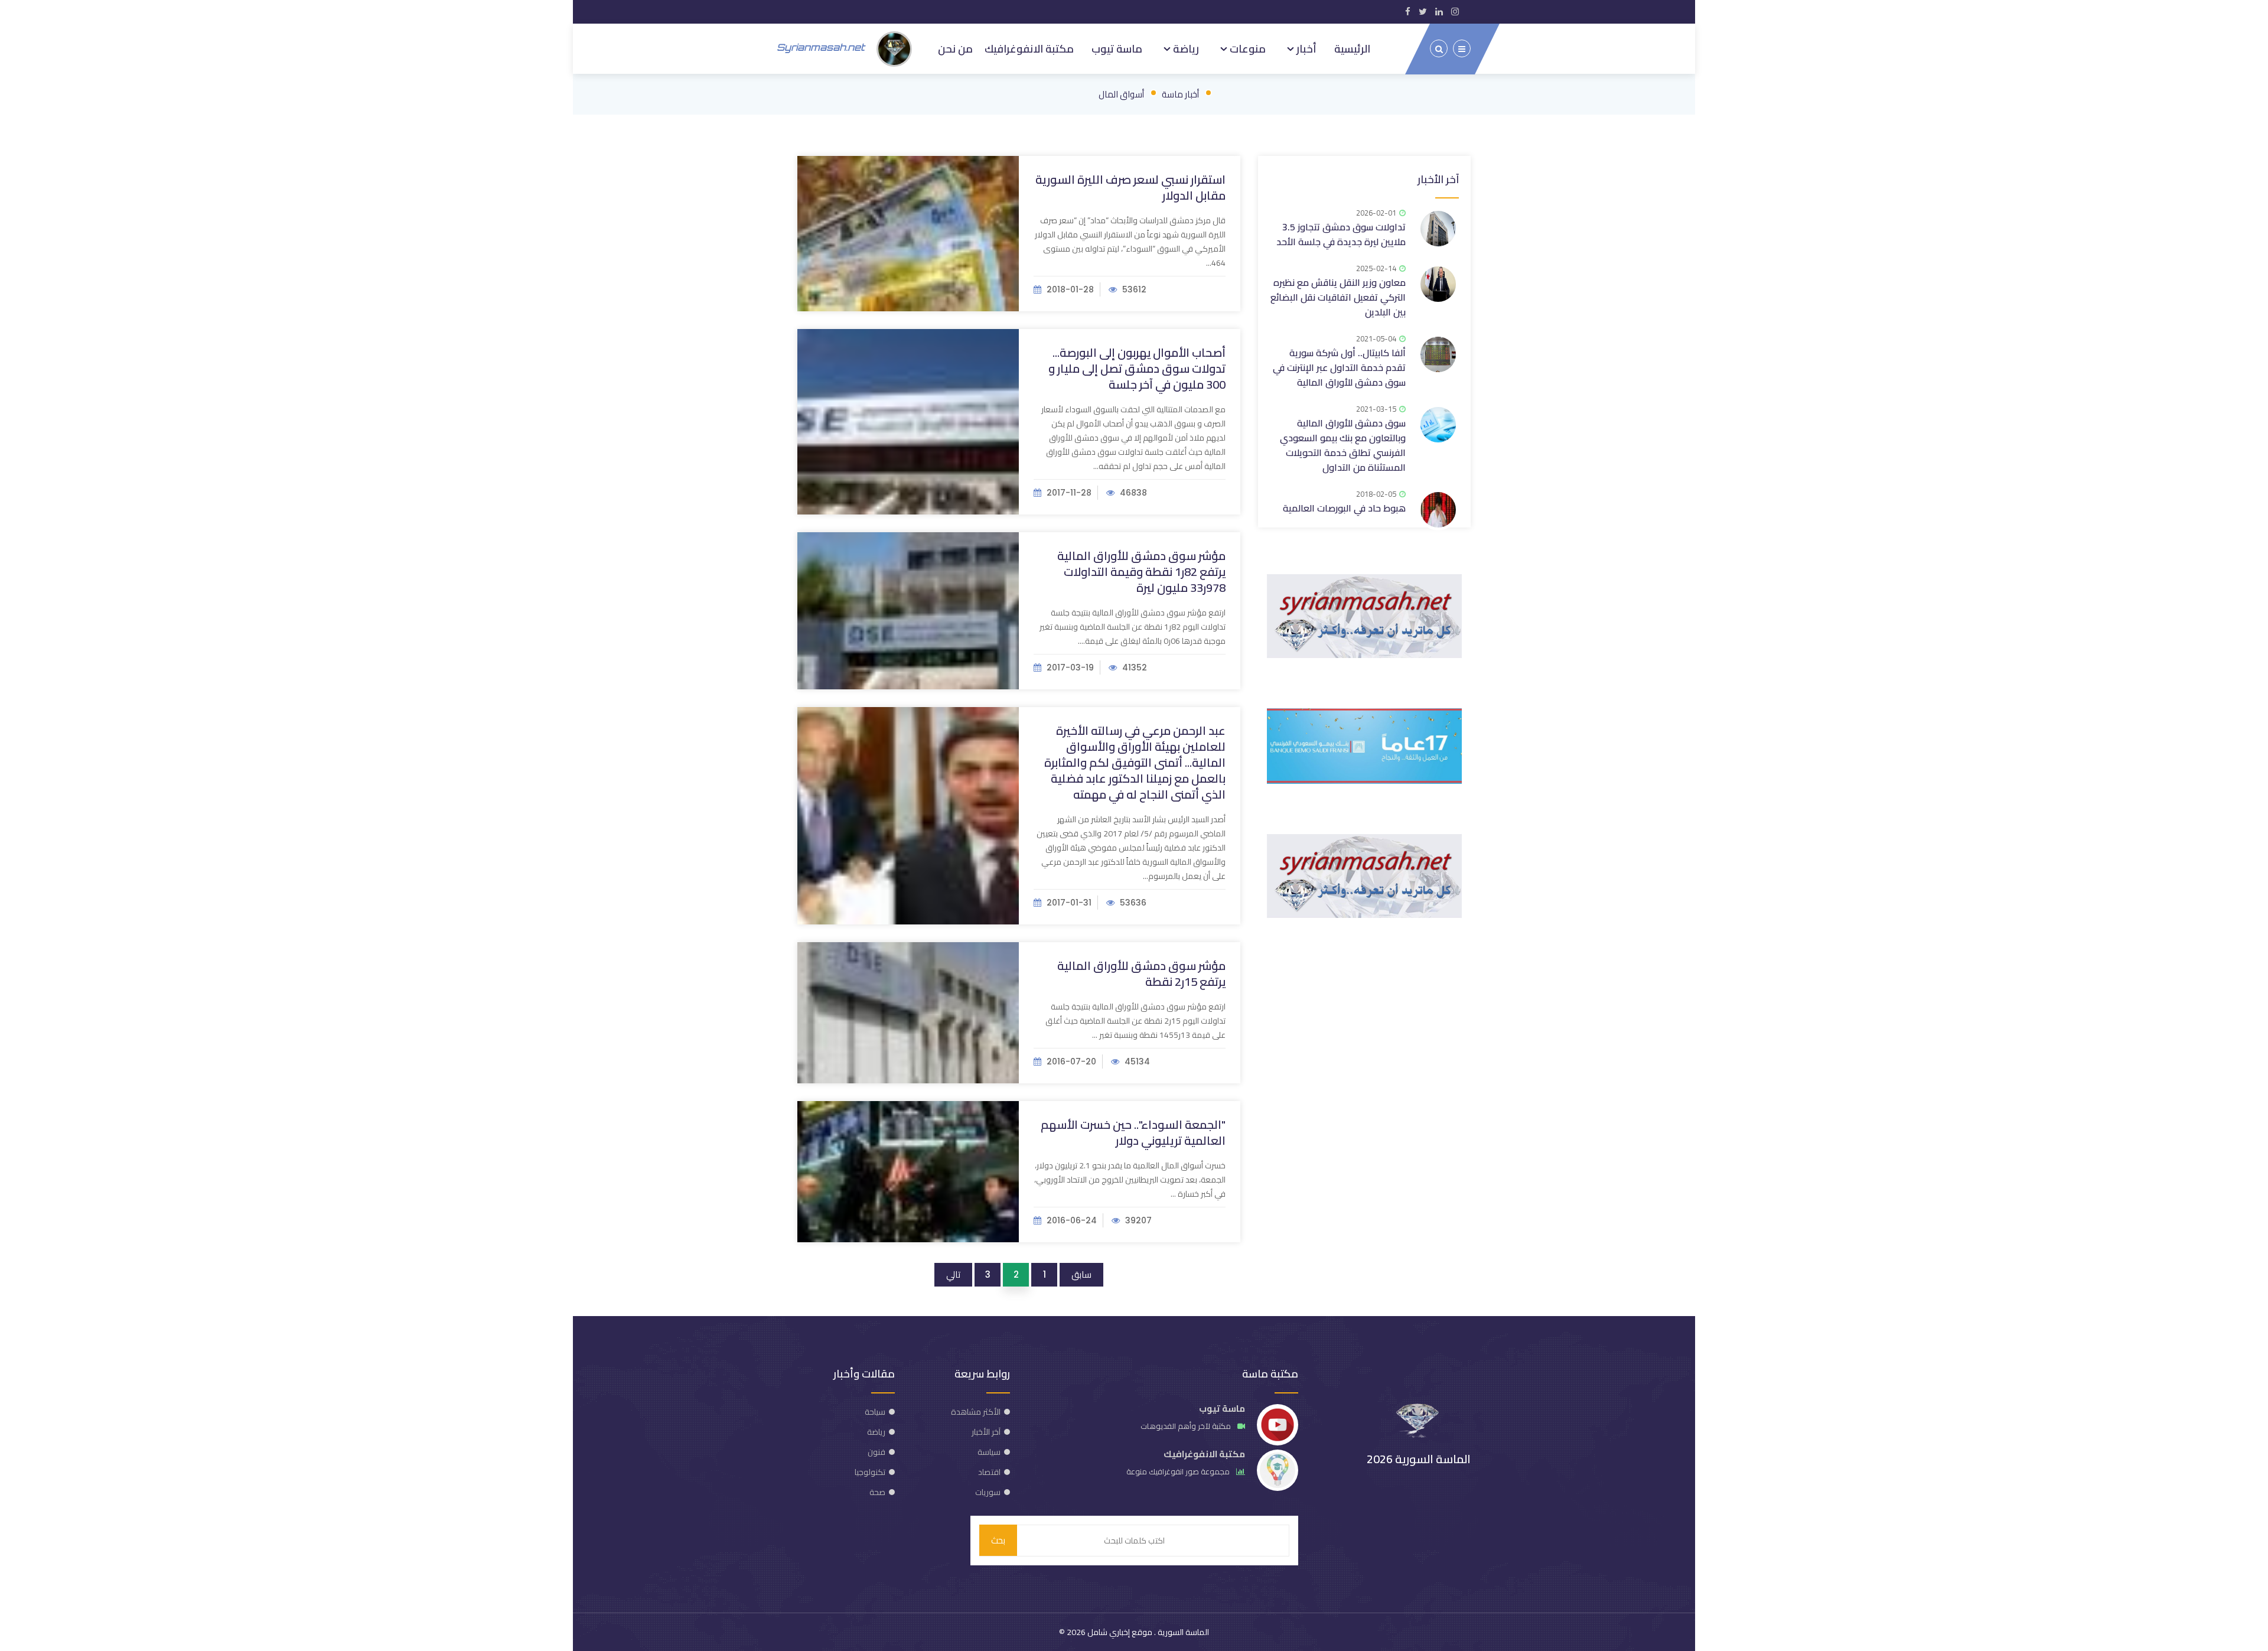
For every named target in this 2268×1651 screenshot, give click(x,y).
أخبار (1305, 48)
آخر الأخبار (1438, 179)
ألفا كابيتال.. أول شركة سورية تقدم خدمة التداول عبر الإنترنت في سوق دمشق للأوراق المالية (1339, 367)
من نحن (955, 48)
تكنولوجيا (870, 1472)
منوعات (1247, 48)
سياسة (989, 1452)
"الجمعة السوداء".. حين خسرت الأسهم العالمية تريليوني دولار (1133, 1132)
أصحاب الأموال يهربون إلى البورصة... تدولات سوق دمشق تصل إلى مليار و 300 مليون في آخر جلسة (1137, 368)
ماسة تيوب (1117, 48)
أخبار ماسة (1180, 94)
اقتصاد (989, 1472)
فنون (876, 1452)
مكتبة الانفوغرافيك (1029, 48)
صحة (877, 1492)
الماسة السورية (1182, 1632)
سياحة (875, 1412)
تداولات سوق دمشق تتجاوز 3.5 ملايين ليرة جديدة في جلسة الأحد (1341, 234)
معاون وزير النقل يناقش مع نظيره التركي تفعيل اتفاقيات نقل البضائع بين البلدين (1338, 297)
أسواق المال (1121, 94)
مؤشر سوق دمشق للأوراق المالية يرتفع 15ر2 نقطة (1141, 973)
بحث (998, 1540)
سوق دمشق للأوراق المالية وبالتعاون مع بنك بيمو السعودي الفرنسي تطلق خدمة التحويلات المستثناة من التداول (1343, 445)
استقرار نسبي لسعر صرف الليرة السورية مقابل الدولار (1130, 187)
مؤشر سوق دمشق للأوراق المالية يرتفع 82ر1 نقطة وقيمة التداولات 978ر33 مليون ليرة (1141, 571)
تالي (953, 1274)
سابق (1081, 1274)
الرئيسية (1352, 48)
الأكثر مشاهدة (976, 1412)
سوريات (988, 1492)
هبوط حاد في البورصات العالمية (1344, 508)
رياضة (1185, 48)
